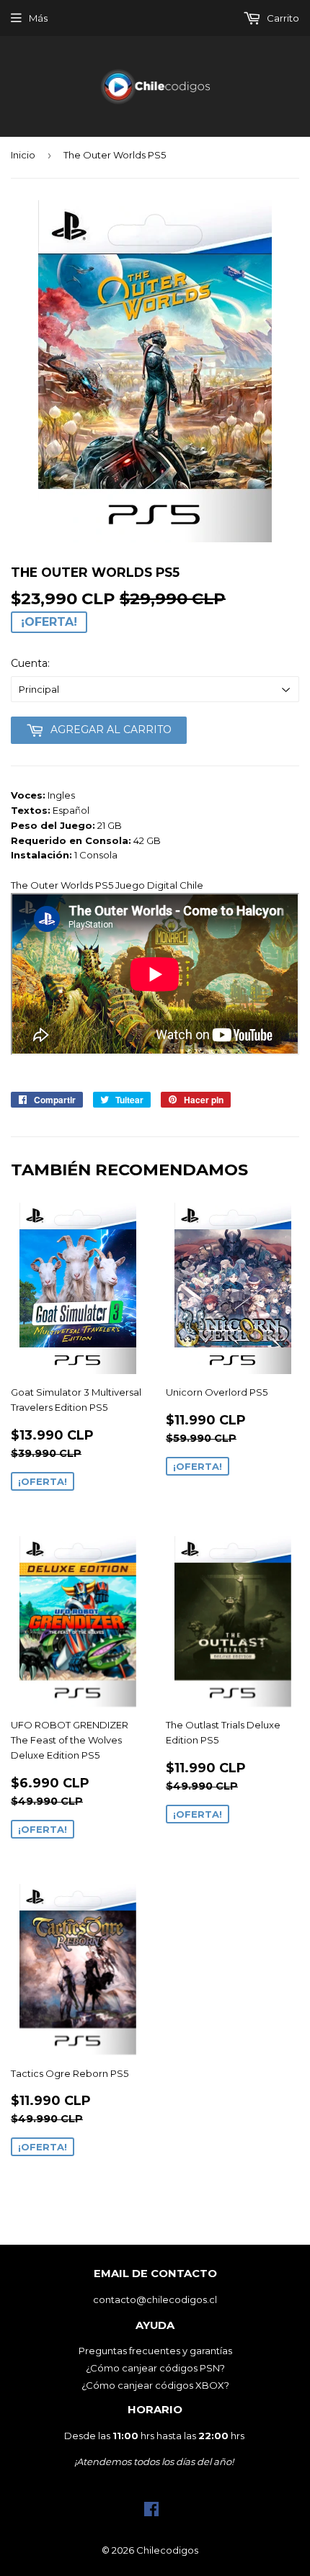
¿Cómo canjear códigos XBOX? (155, 2385)
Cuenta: (30, 663)
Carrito (282, 18)
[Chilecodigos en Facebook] (151, 2513)
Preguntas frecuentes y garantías (155, 2351)
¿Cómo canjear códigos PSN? (155, 2368)
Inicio (23, 155)
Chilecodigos (167, 2550)
